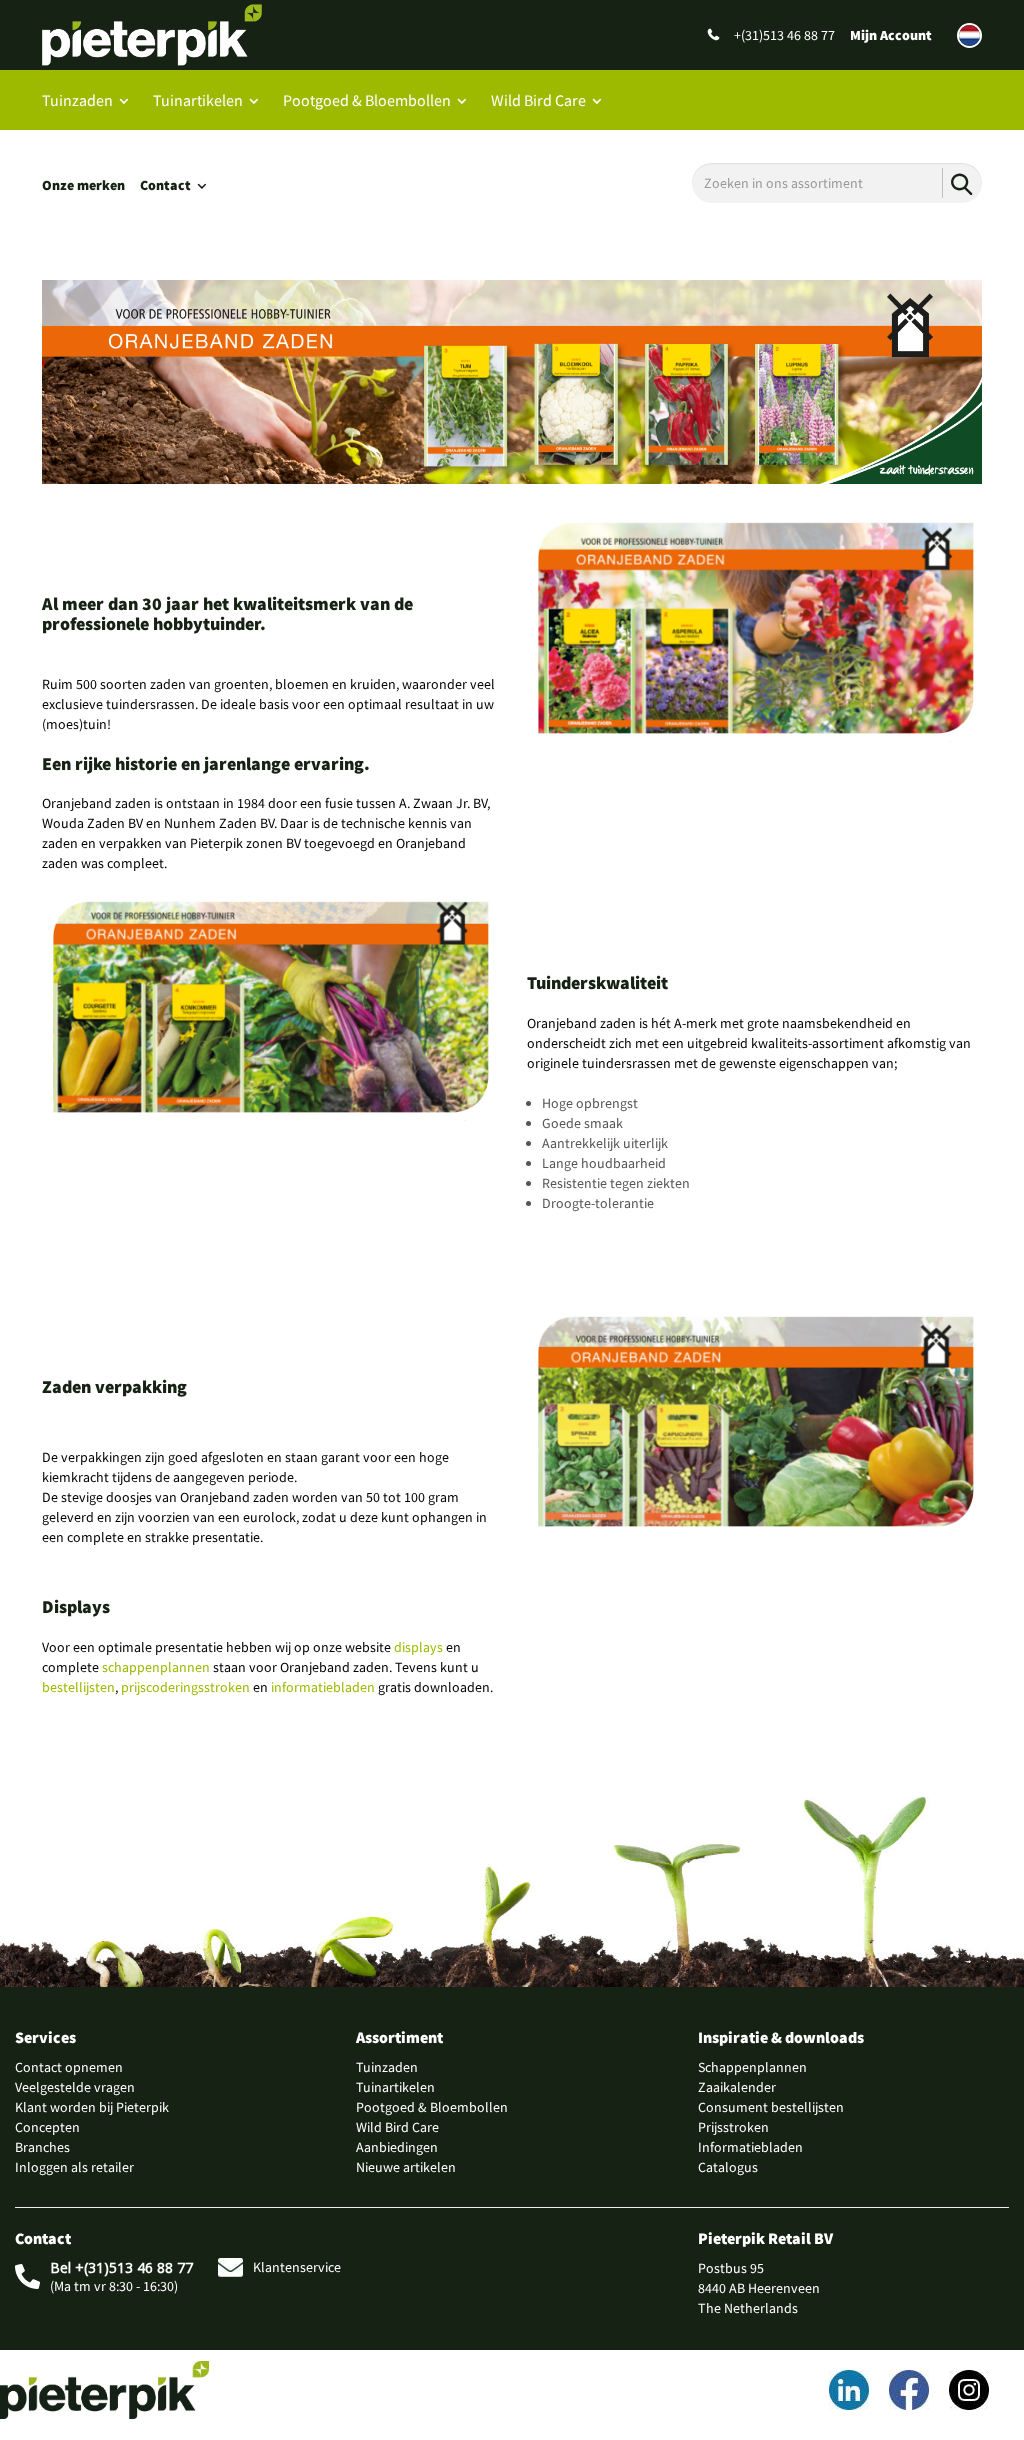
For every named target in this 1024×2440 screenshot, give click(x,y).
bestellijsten (78, 1687)
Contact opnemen (69, 2067)
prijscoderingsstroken (185, 1687)
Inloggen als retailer (74, 2167)
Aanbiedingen (397, 2147)
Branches (42, 2147)
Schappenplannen (752, 2067)
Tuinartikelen (198, 100)
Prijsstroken (733, 2127)
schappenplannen (156, 1667)
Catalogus (728, 2167)
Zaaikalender (737, 2087)
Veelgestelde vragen (75, 2087)
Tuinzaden (77, 100)
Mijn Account (891, 35)
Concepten (47, 2127)
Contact (165, 185)
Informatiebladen (750, 2147)
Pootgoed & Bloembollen (367, 100)
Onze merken (83, 185)
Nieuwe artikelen (406, 2167)
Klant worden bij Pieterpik (92, 2107)
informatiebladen (323, 1687)
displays (418, 1647)
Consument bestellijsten (771, 2107)
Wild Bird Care (538, 100)
